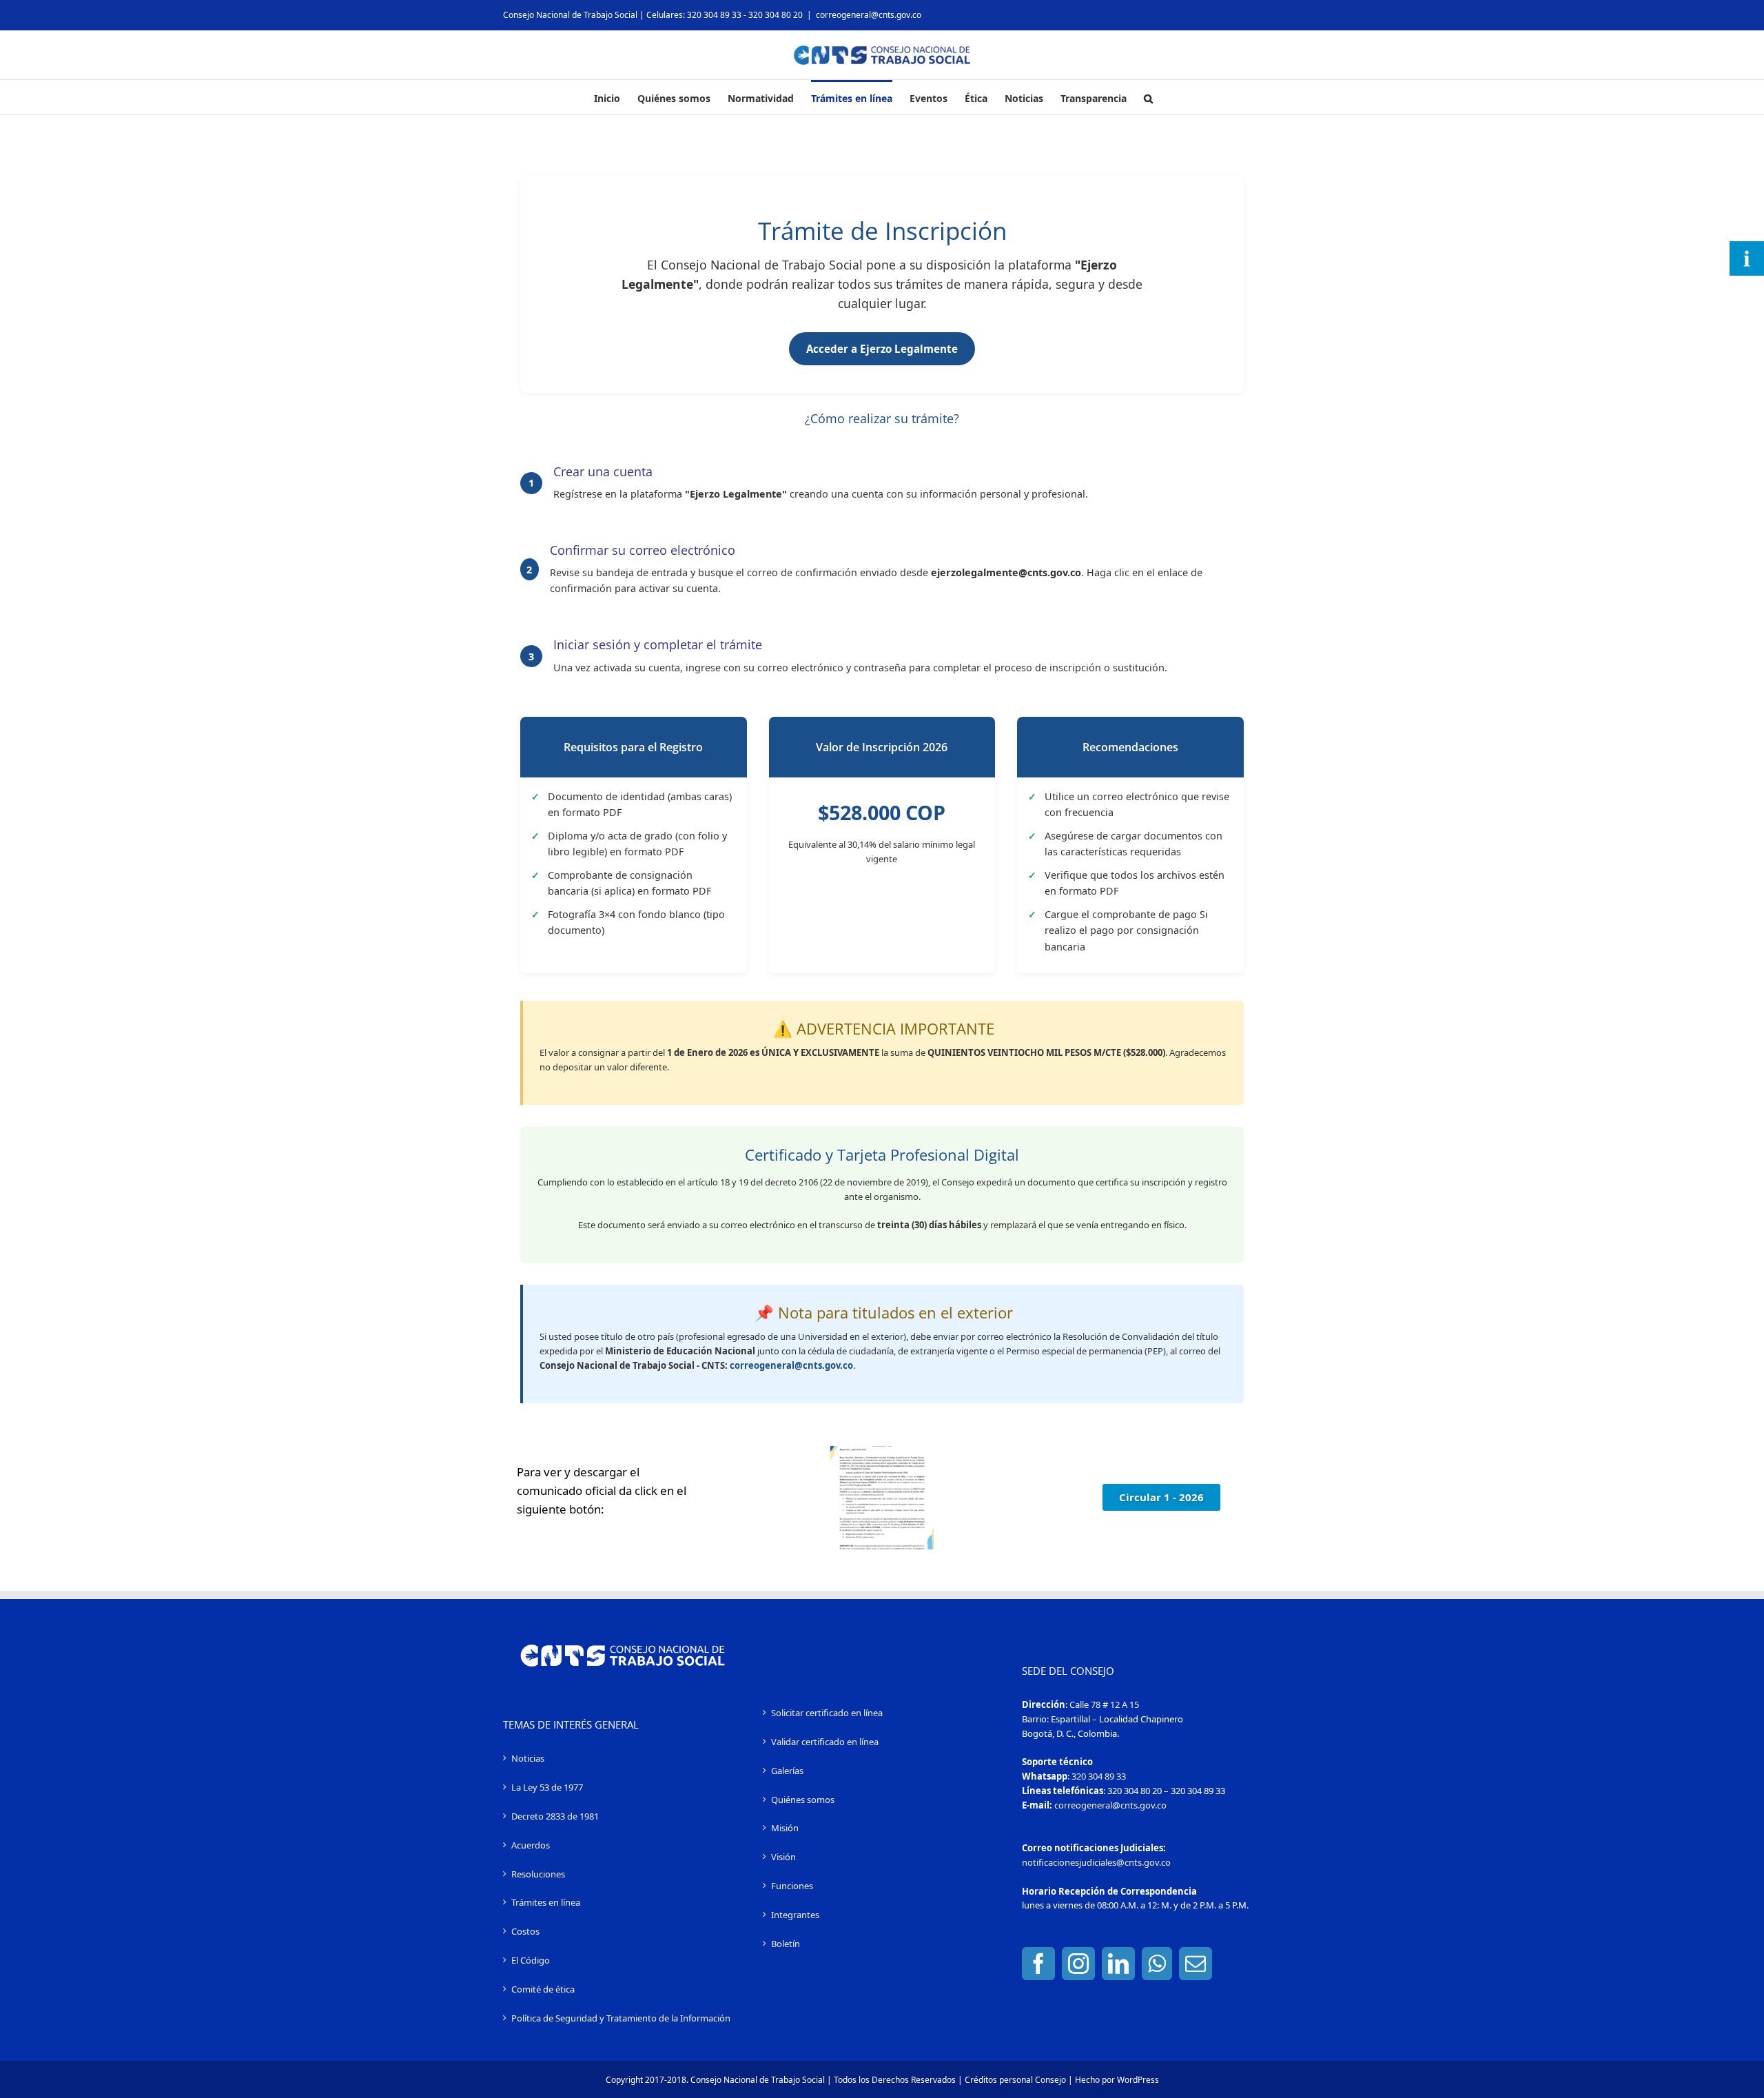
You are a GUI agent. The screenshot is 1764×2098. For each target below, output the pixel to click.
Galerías (787, 1771)
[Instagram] (1078, 1964)
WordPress (1138, 2080)
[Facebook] (1038, 1964)
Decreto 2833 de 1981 (555, 1816)
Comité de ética (543, 1989)
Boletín (786, 1944)
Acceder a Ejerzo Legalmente (882, 349)
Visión (783, 1857)
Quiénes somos (803, 1800)
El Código (531, 1960)
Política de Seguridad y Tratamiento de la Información (621, 2018)
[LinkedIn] (1118, 1964)
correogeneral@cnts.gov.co (869, 15)
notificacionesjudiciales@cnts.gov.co (1096, 1862)
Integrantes (795, 1915)
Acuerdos (531, 1845)
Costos (525, 1931)
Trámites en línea (546, 1902)
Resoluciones (538, 1874)
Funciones (792, 1886)
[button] (1148, 97)
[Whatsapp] (1157, 1964)
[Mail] (1196, 1964)
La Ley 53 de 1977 (547, 1787)
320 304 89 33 (1099, 1776)
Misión (785, 1828)
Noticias (528, 1758)
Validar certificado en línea (825, 1742)
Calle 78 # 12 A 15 (1104, 1704)
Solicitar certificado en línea (827, 1713)
